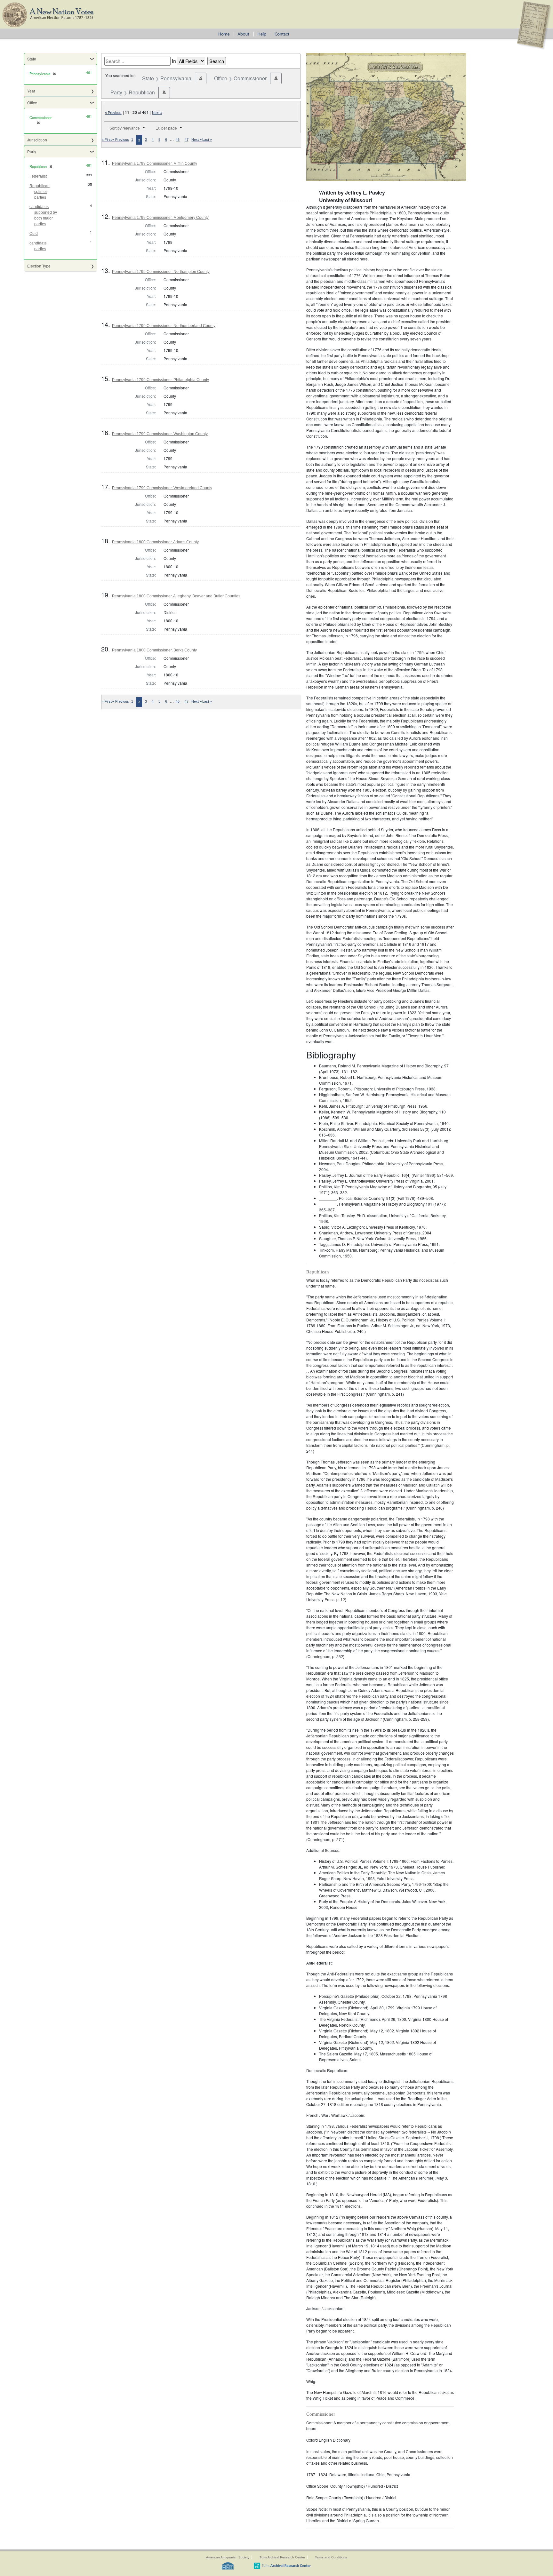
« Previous (113, 113)
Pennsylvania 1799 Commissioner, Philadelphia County (160, 380)
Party (32, 152)
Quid (34, 234)
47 (187, 140)
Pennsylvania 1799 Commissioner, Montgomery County (160, 218)
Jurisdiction (37, 140)
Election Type (39, 266)
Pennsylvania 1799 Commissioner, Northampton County (161, 272)
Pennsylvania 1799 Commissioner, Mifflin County (155, 163)
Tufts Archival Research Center (282, 2557)
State (32, 59)
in (174, 61)
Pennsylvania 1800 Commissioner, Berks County (154, 650)
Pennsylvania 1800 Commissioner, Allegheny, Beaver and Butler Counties (176, 596)
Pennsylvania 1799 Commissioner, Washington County (160, 434)
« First (107, 140)
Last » (207, 140)
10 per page (166, 128)
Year (31, 91)
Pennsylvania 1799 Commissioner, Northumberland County (164, 326)
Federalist (38, 176)
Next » (157, 113)
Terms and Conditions (331, 2557)
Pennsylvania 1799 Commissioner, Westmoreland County (162, 488)
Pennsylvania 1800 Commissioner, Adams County (155, 542)
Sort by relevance (125, 128)
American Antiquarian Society (228, 2557)
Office (32, 103)
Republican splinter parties (40, 192)
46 (178, 140)
